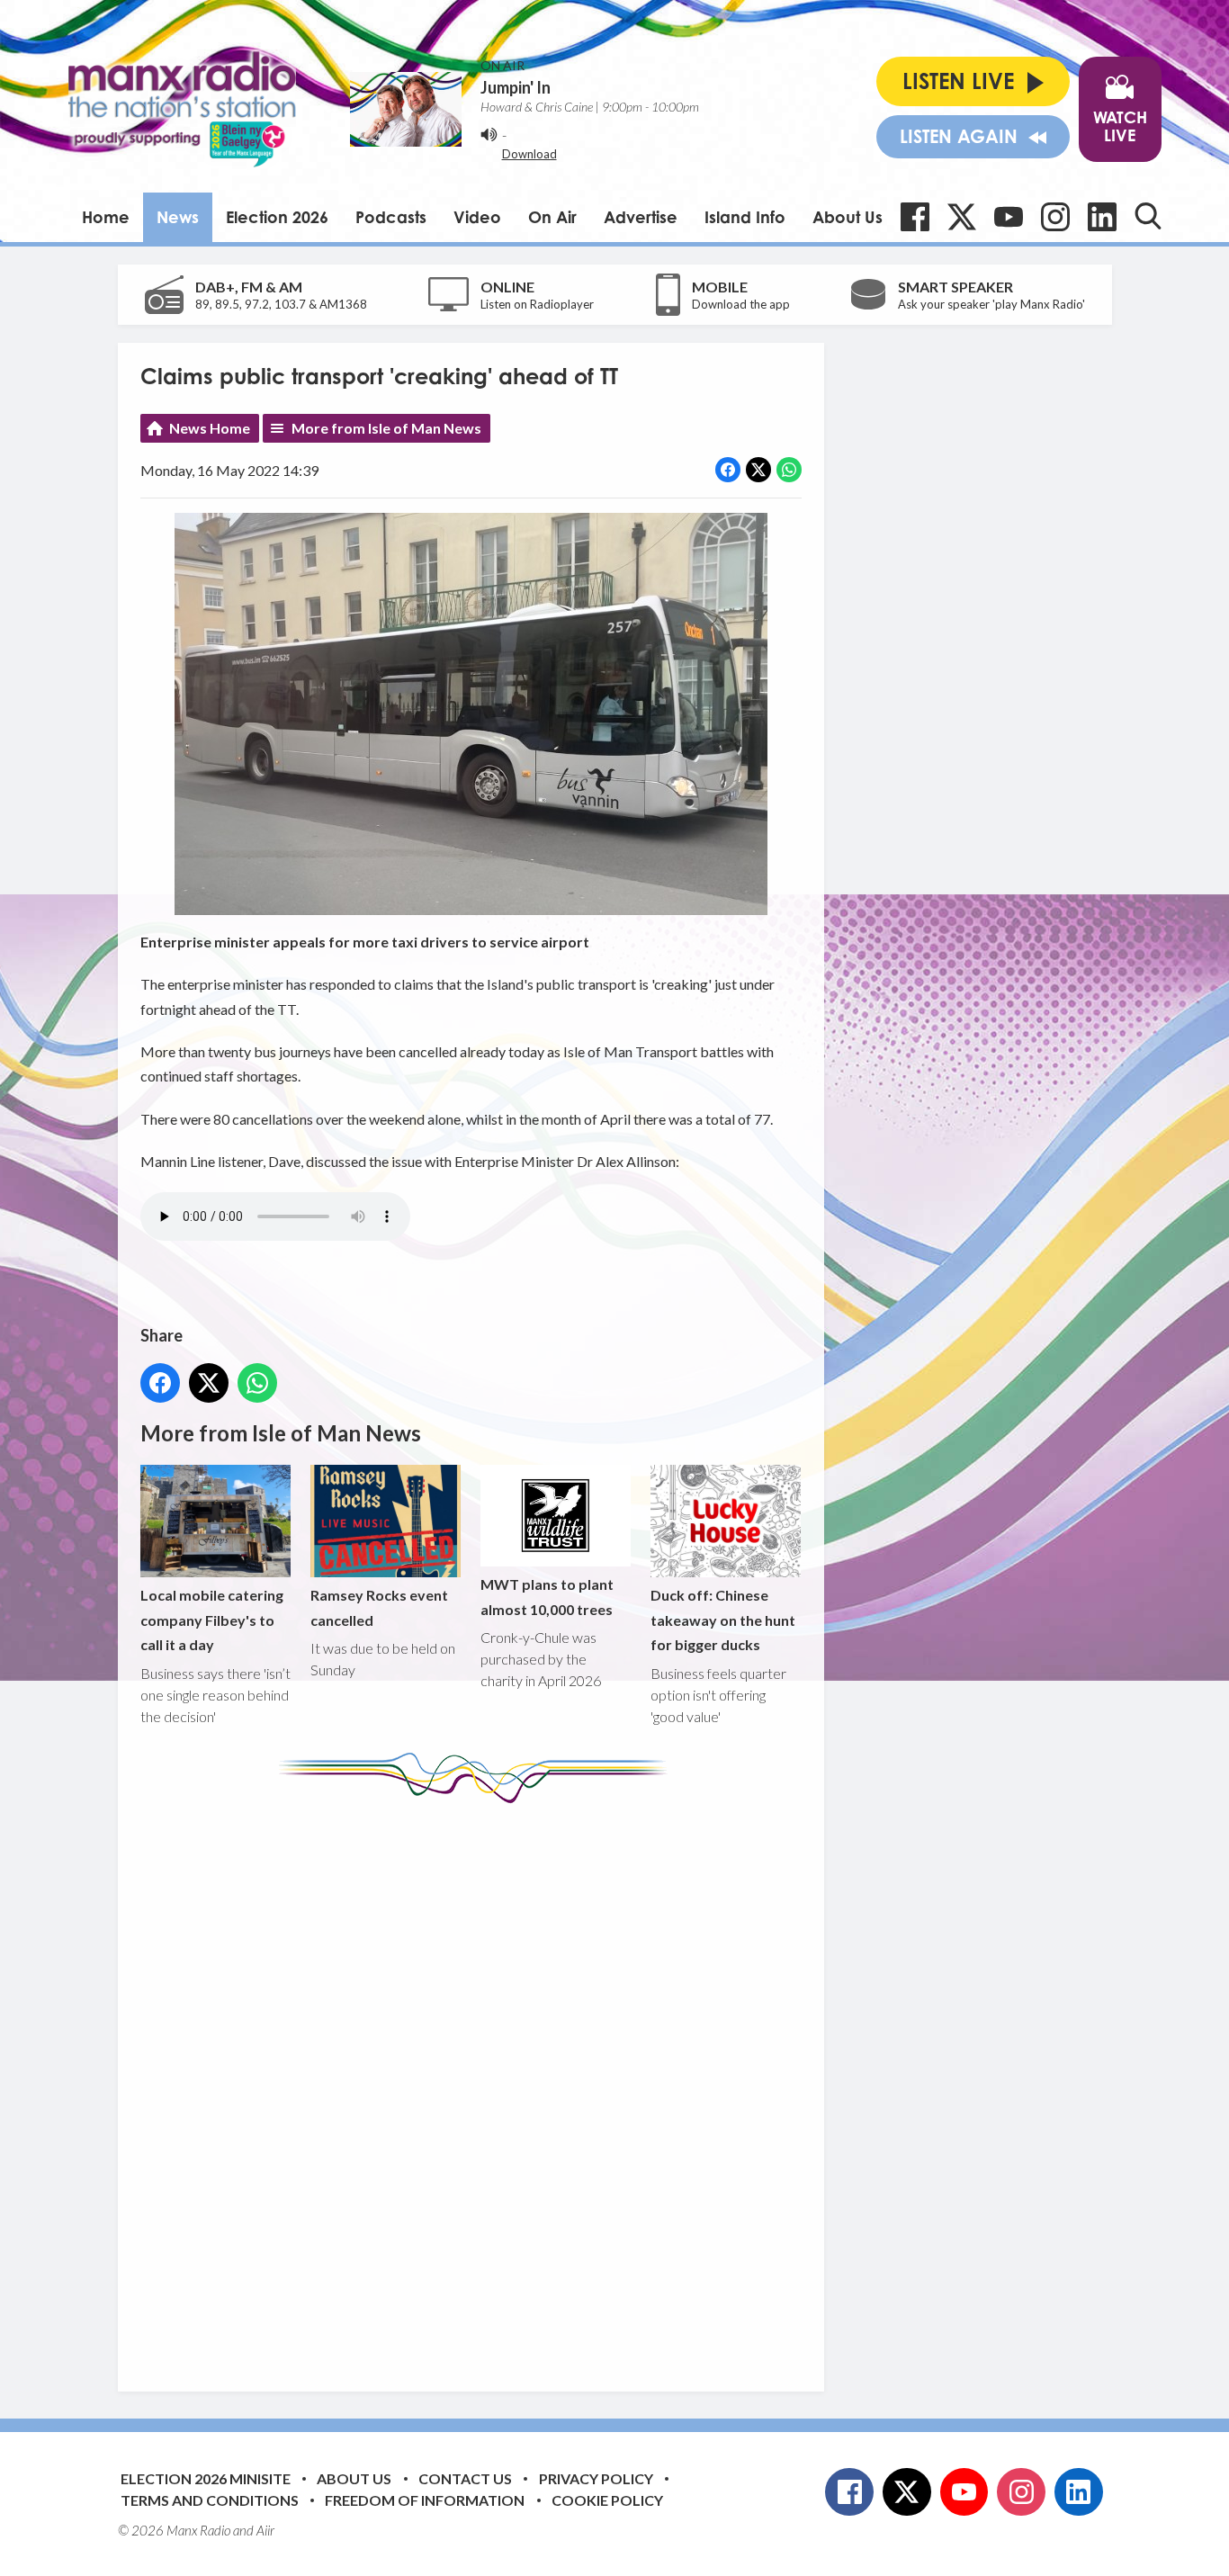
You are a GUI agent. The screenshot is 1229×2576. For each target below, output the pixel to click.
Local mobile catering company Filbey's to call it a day (212, 1620)
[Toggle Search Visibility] (1148, 216)
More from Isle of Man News (386, 428)
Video (477, 217)
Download (529, 154)
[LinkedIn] (1102, 217)
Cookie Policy (607, 2500)
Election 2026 (277, 217)
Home (106, 217)
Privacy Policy (596, 2478)
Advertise (641, 217)
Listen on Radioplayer (537, 304)
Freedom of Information (425, 2500)
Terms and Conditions (210, 2500)
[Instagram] (1055, 217)
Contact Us (465, 2478)
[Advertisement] (478, 2084)
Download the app (741, 304)
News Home (210, 428)
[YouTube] (1009, 217)
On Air (552, 217)
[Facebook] (915, 217)
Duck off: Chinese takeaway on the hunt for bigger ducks (723, 1620)
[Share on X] (758, 470)
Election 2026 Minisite (206, 2478)
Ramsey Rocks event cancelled (379, 1607)
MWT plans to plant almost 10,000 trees (547, 1596)
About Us (848, 217)
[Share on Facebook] (728, 470)
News (178, 217)
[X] (962, 217)
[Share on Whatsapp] (789, 470)
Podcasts (391, 217)
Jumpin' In (516, 87)
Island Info (745, 217)
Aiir (265, 2530)
